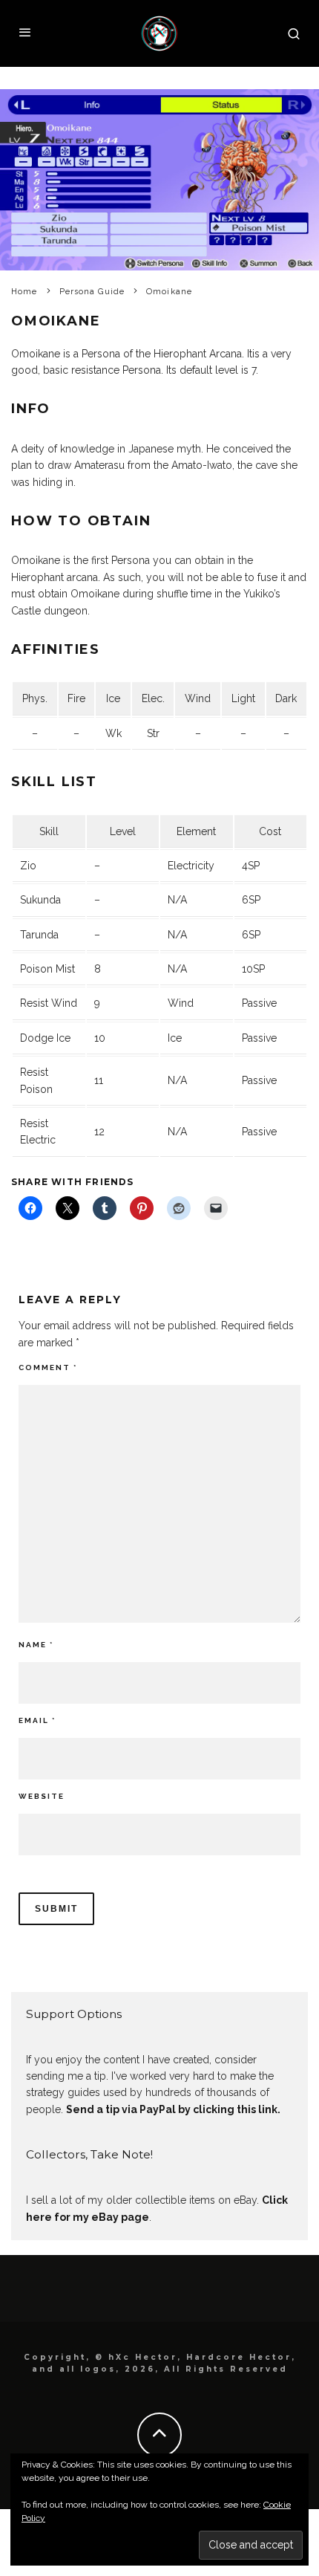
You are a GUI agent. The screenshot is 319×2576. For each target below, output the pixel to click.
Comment (48, 1368)
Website (42, 1796)
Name (36, 1645)
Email (37, 1720)
